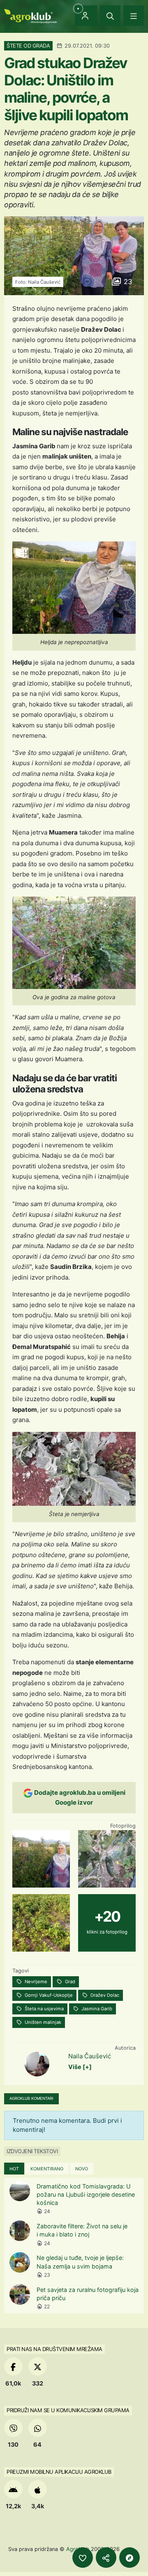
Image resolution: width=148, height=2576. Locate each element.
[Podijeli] (106, 2558)
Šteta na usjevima (44, 2009)
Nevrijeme (35, 1982)
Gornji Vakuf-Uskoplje (48, 1995)
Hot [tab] (14, 2169)
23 (127, 282)
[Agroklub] (30, 15)
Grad (69, 1982)
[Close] (110, 16)
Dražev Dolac (104, 1995)
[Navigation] (134, 16)
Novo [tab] (82, 2169)
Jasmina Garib (96, 2009)
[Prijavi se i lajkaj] (83, 2558)
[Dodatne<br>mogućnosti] (129, 2558)
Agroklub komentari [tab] (31, 2098)
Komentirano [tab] (47, 2169)
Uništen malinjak (42, 2022)
